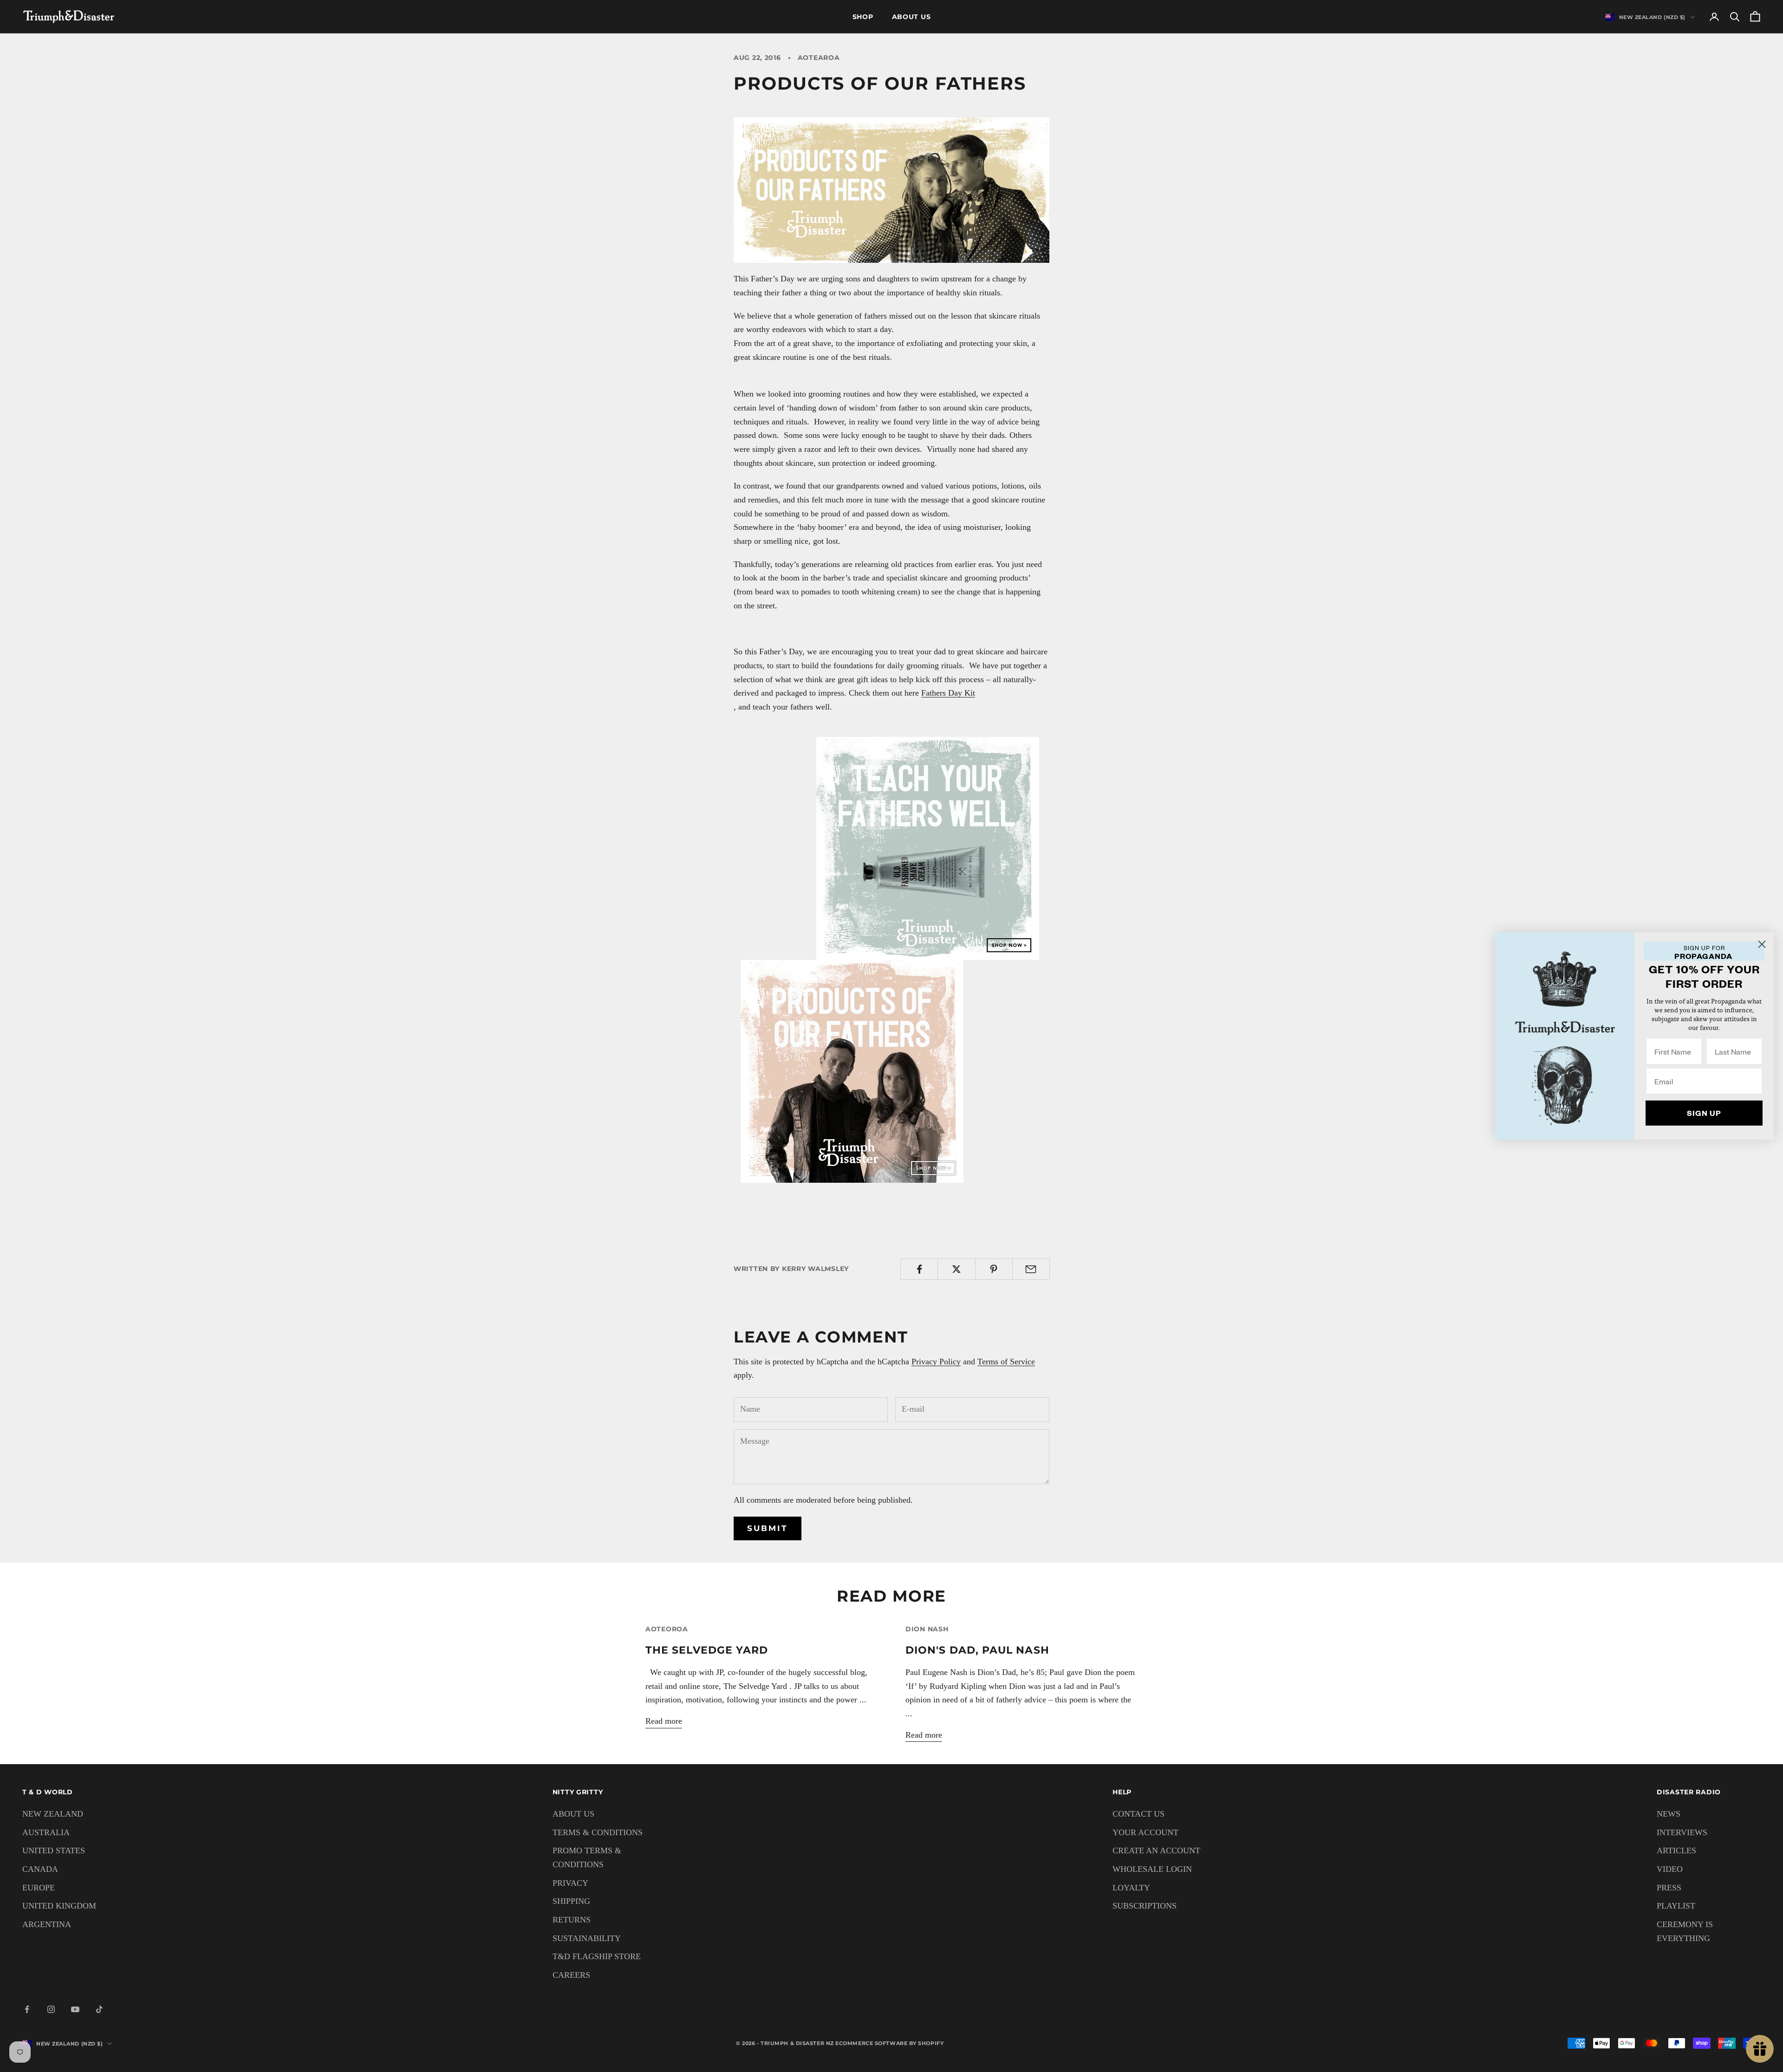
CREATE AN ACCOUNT (1156, 1850)
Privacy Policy (936, 1362)
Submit (768, 1528)
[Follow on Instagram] (51, 2009)
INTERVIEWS (1682, 1832)
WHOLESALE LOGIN (1152, 1869)
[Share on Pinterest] (994, 1269)
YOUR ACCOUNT (1145, 1832)
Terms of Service (1006, 1362)
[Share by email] (1031, 1269)
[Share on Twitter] (956, 1269)
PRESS (1669, 1888)
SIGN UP (1704, 1113)
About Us (911, 17)
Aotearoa (819, 58)
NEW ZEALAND (53, 1814)
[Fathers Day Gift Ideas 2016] (891, 189)
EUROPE (39, 1888)
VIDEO (1670, 1869)
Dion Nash (927, 1629)
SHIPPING (571, 1901)
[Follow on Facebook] (27, 2009)
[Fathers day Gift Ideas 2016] (928, 847)
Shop (863, 17)
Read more (664, 1721)
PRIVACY (570, 1883)
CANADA (40, 1869)
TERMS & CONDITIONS (598, 1832)
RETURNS (572, 1920)
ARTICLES (1676, 1850)
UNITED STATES (54, 1850)
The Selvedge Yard (707, 1650)
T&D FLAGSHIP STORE (597, 1956)
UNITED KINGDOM (59, 1906)
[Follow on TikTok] (99, 2009)
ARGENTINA (47, 1924)
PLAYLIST (1676, 1906)
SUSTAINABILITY (587, 1938)
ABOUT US (573, 1814)
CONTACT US (1139, 1814)
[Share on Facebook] (919, 1269)
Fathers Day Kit (948, 693)
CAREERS (571, 1975)
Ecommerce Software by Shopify (889, 2043)
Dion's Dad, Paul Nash (977, 1650)
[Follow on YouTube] (75, 2009)
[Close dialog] (1762, 944)
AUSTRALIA (46, 1832)
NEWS (1669, 1814)
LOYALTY (1131, 1888)
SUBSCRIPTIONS (1145, 1906)
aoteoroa (667, 1629)
